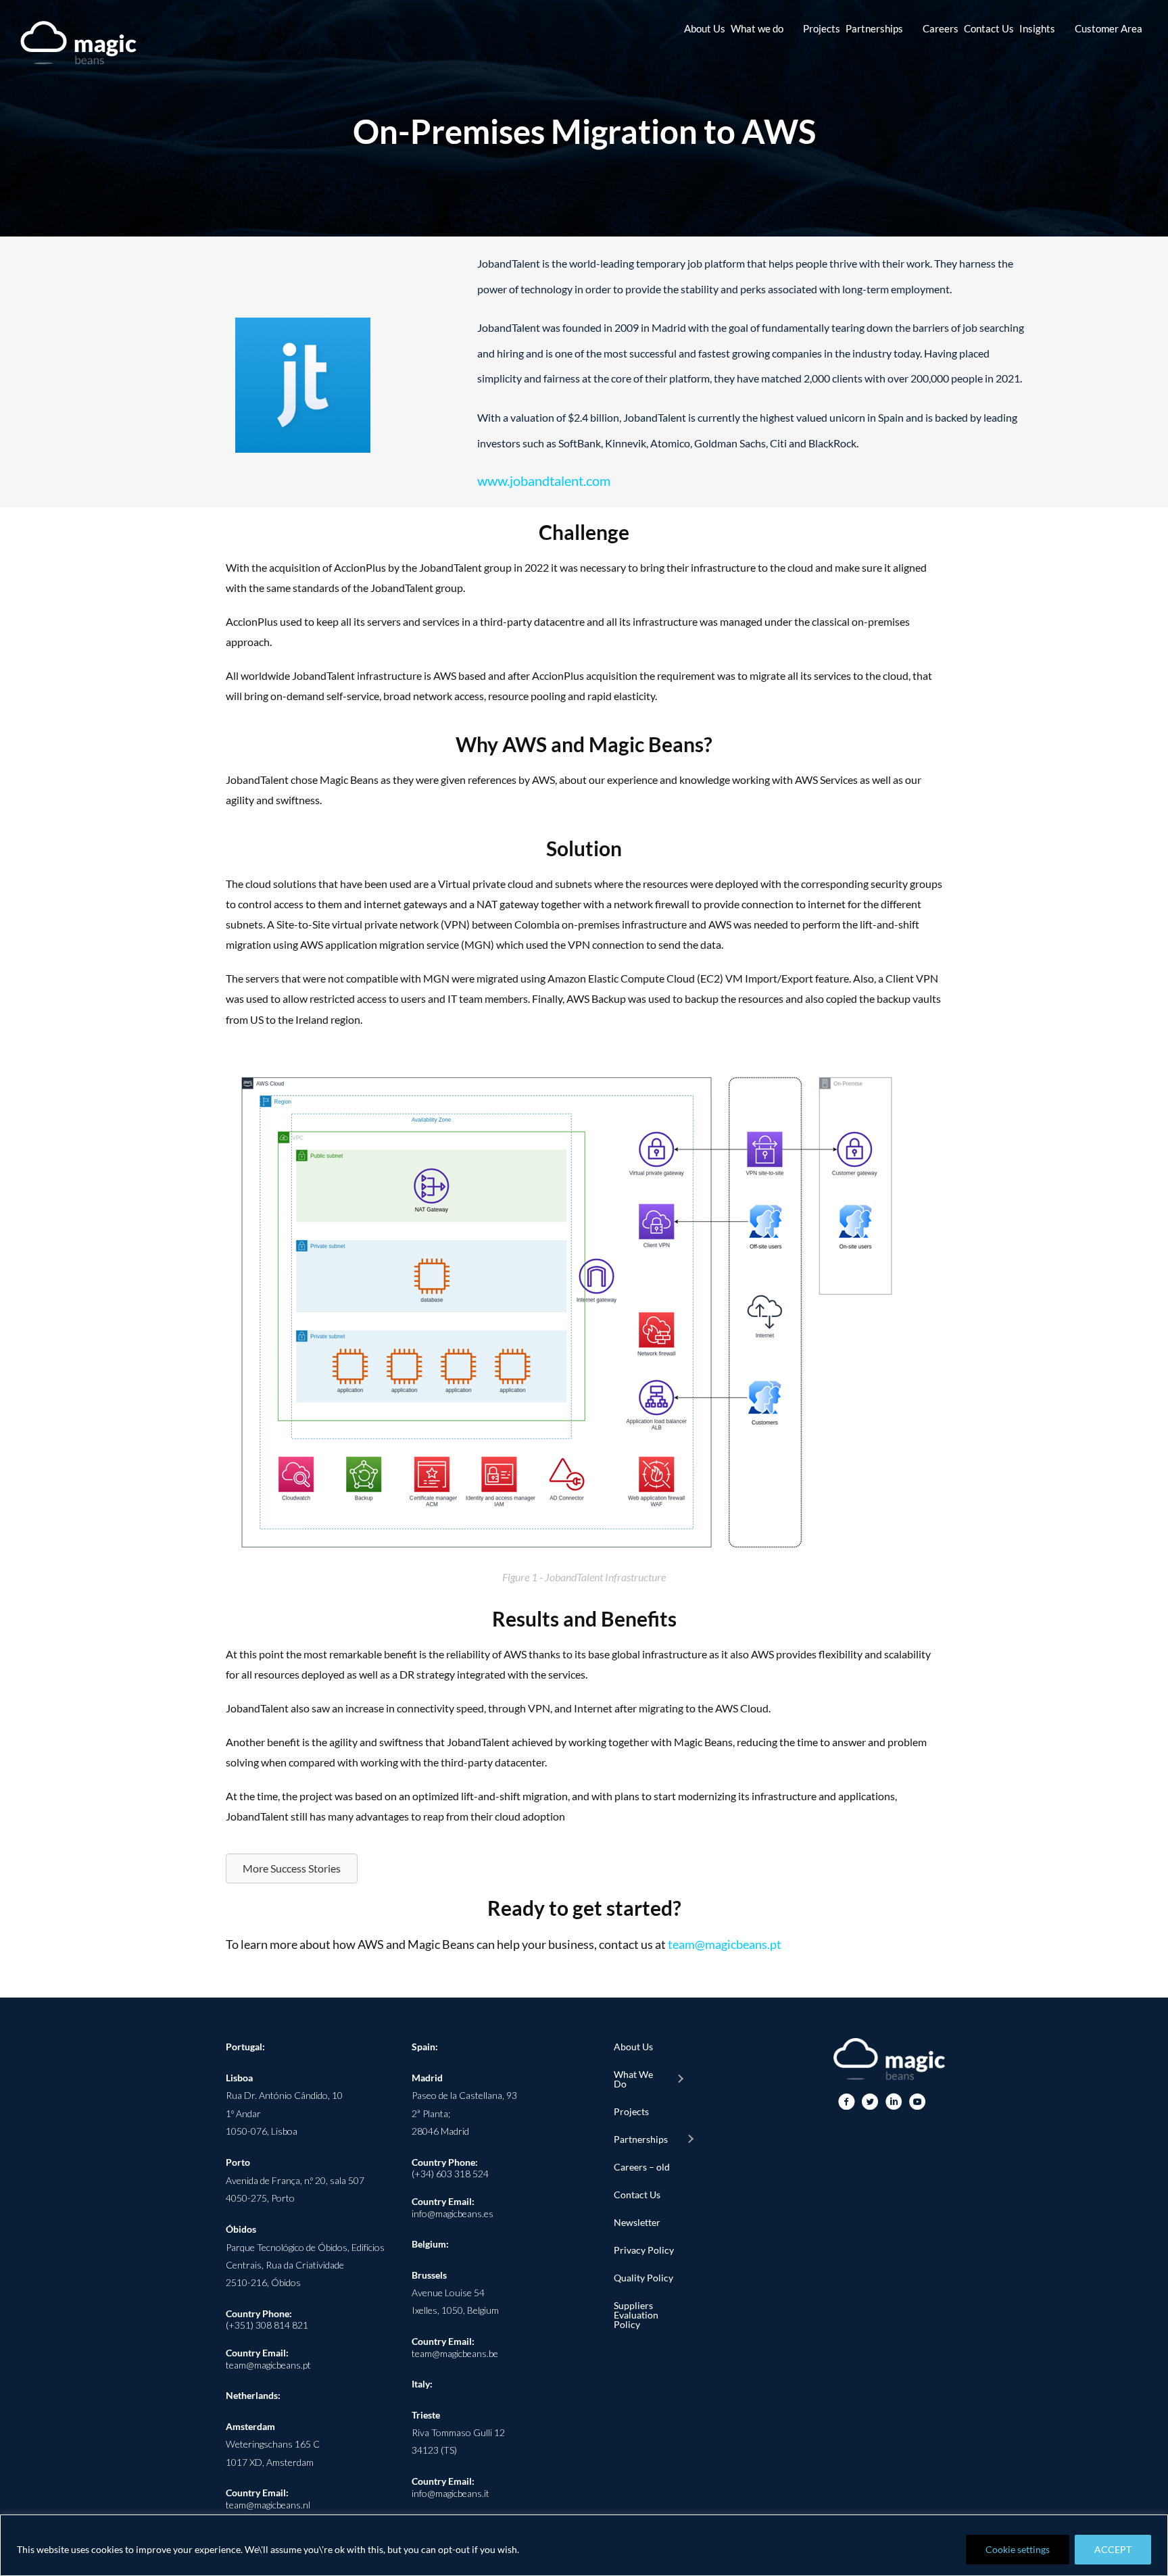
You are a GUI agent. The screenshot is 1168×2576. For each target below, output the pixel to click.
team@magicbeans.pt (725, 1944)
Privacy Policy (644, 2250)
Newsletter (637, 2222)
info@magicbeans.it (451, 2493)
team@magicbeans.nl (268, 2505)
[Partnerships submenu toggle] (690, 2139)
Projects (631, 2111)
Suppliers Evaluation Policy (636, 2315)
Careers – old (642, 2167)
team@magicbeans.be (455, 2353)
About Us (633, 2047)
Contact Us (637, 2195)
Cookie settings (1018, 2549)
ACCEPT (1113, 2549)
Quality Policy (643, 2278)
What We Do (633, 2079)
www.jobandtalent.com (544, 480)
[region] (584, 2545)
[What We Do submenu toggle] (680, 2079)
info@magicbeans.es (453, 2213)
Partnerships (641, 2139)
